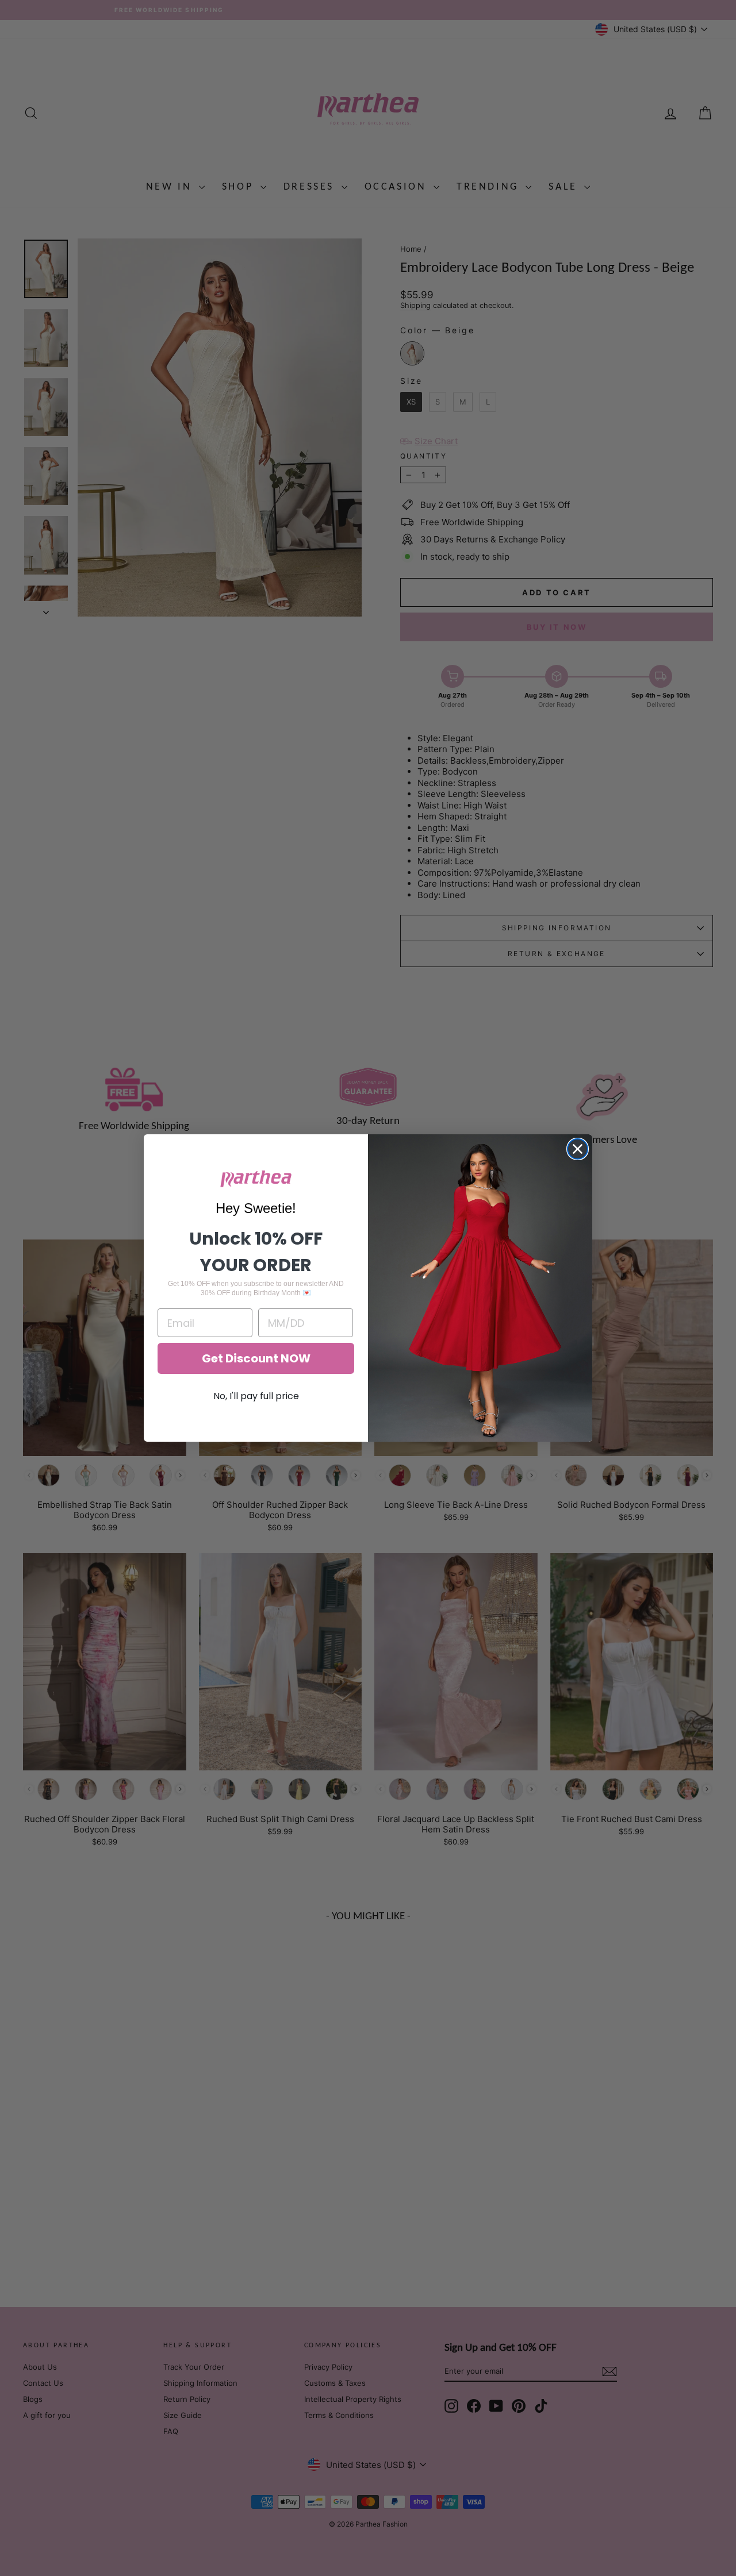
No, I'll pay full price (256, 1396)
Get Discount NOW (256, 1358)
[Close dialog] (578, 1149)
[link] (256, 1179)
